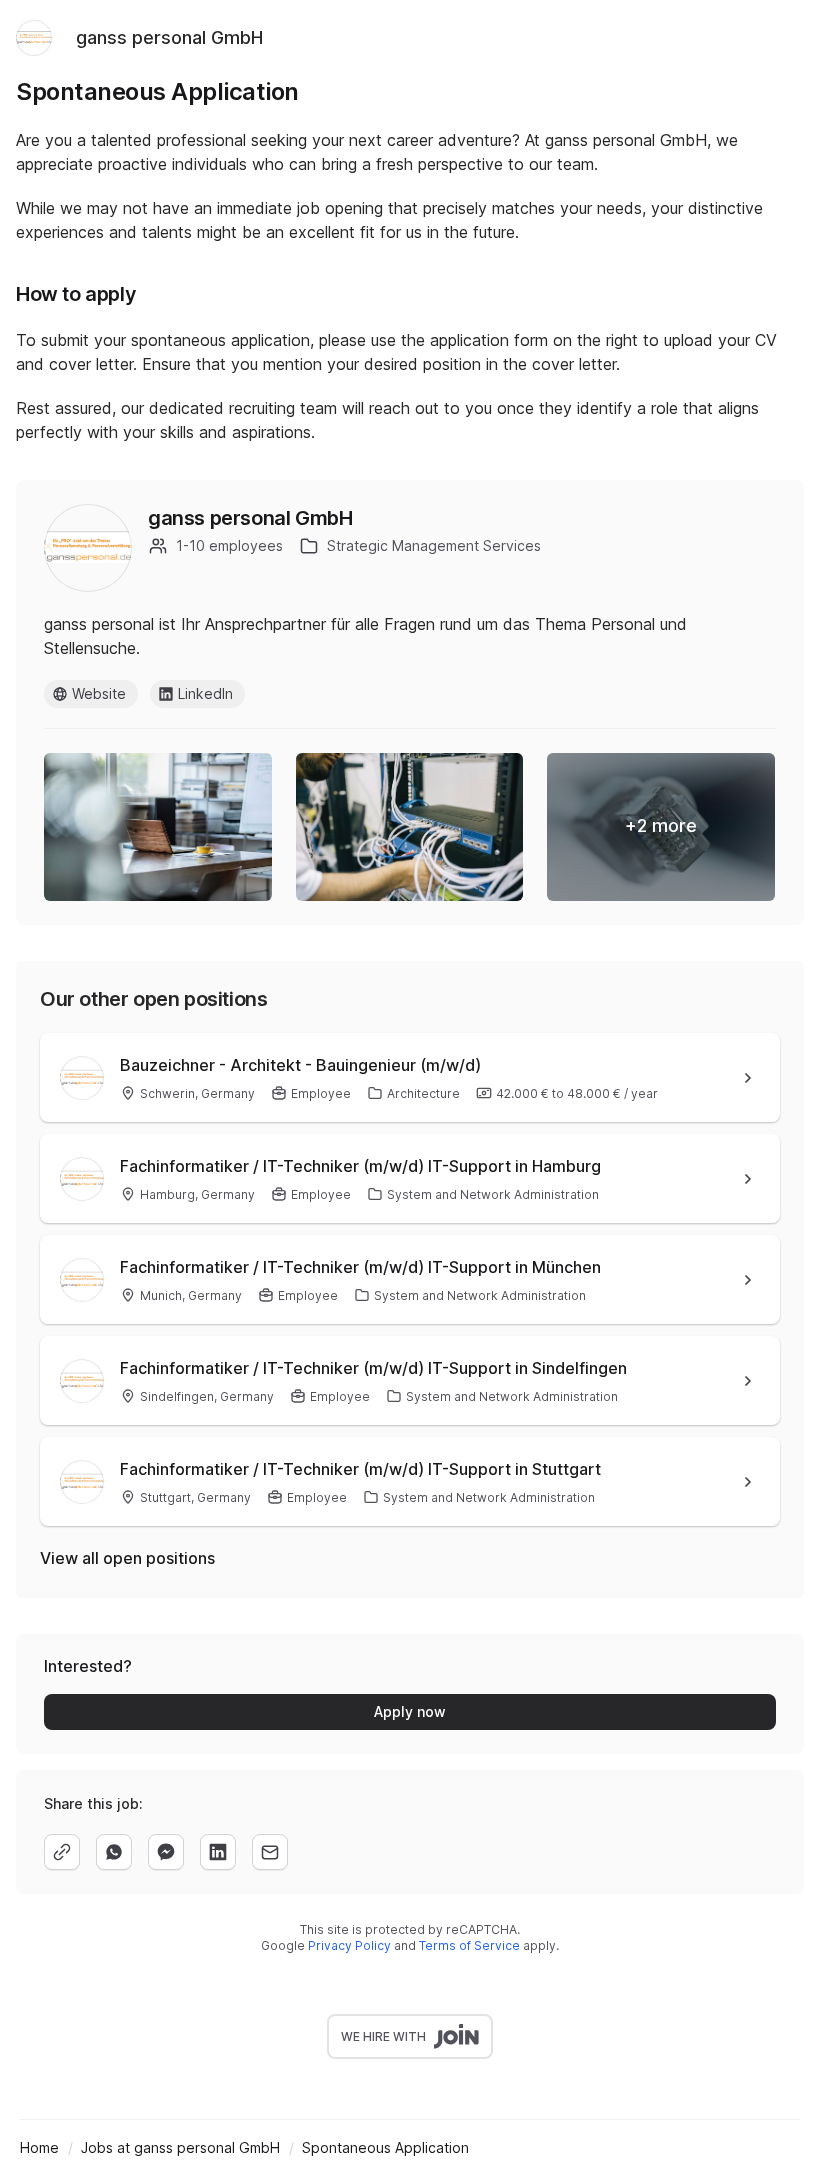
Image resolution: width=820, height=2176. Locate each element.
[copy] (62, 1852)
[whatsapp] (114, 1852)
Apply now (410, 1711)
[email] (270, 1852)
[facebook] (166, 1852)
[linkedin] (218, 1852)
